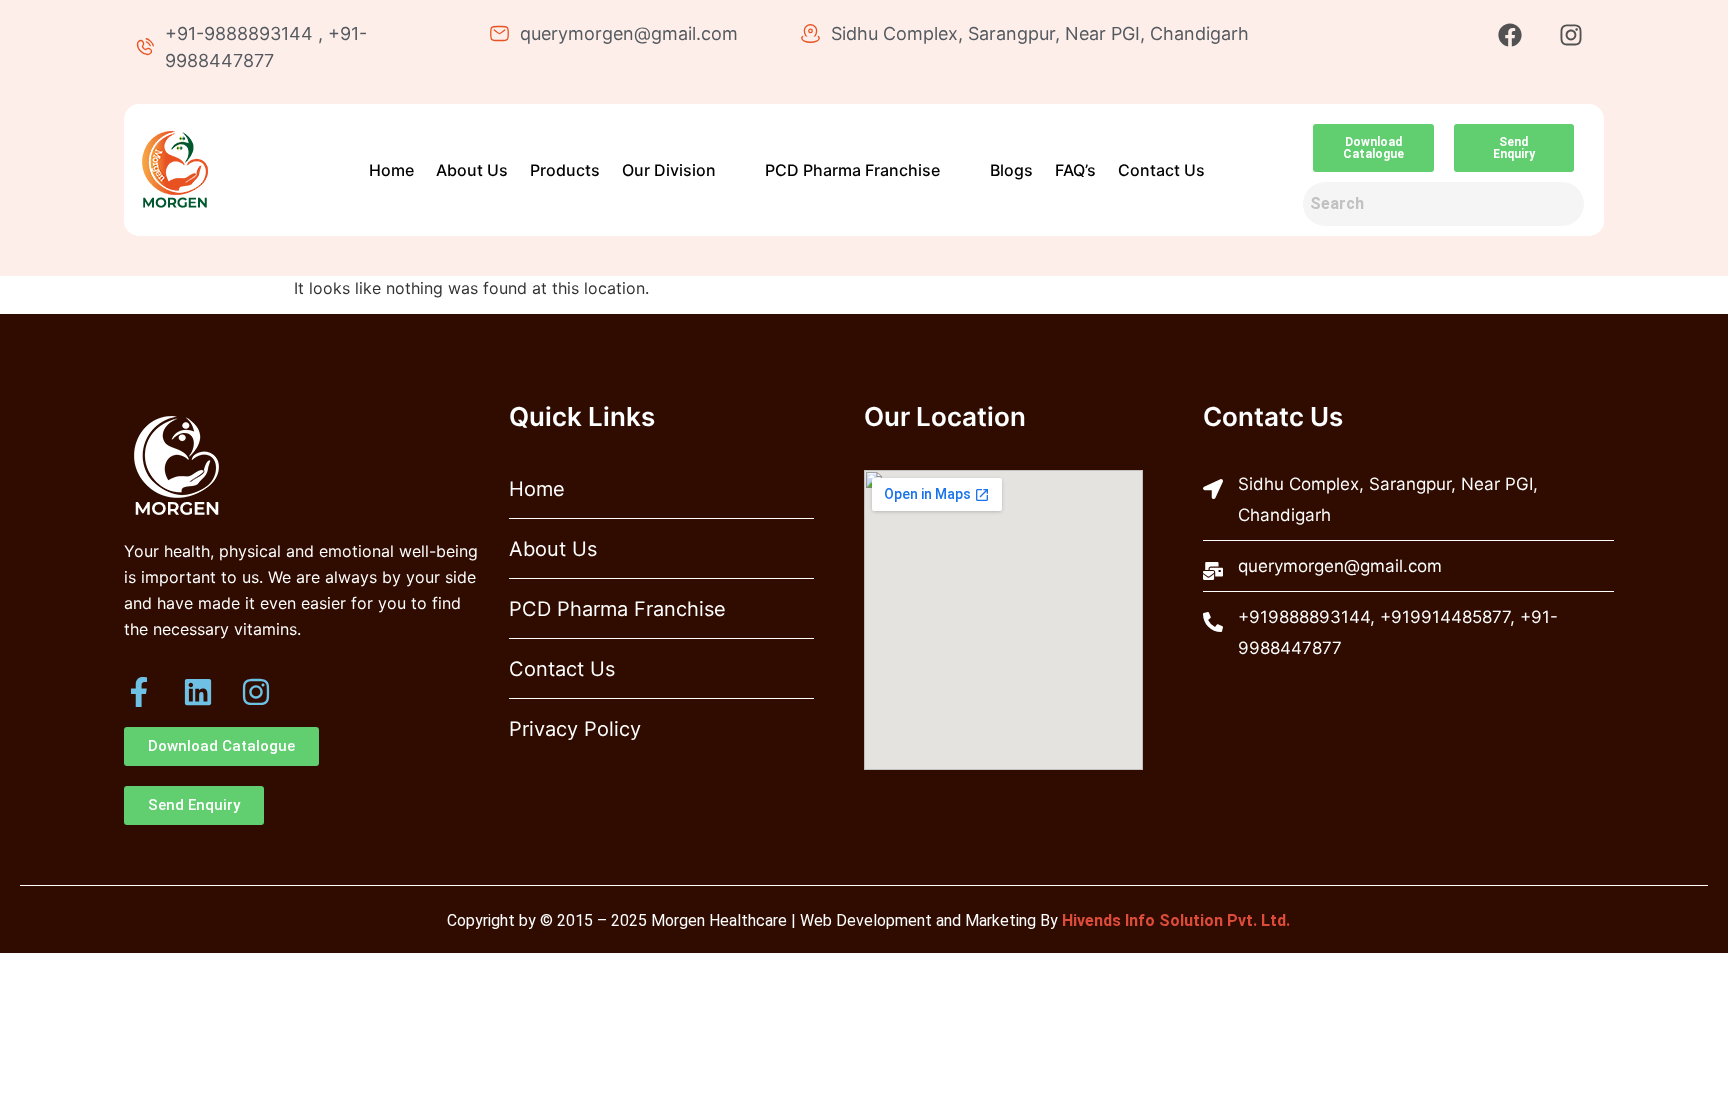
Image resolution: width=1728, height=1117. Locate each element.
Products (565, 170)
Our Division (669, 170)
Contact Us (1161, 170)
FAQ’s (1075, 170)
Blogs (1011, 170)
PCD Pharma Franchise (852, 170)
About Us (472, 170)
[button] (679, 170)
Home (391, 170)
